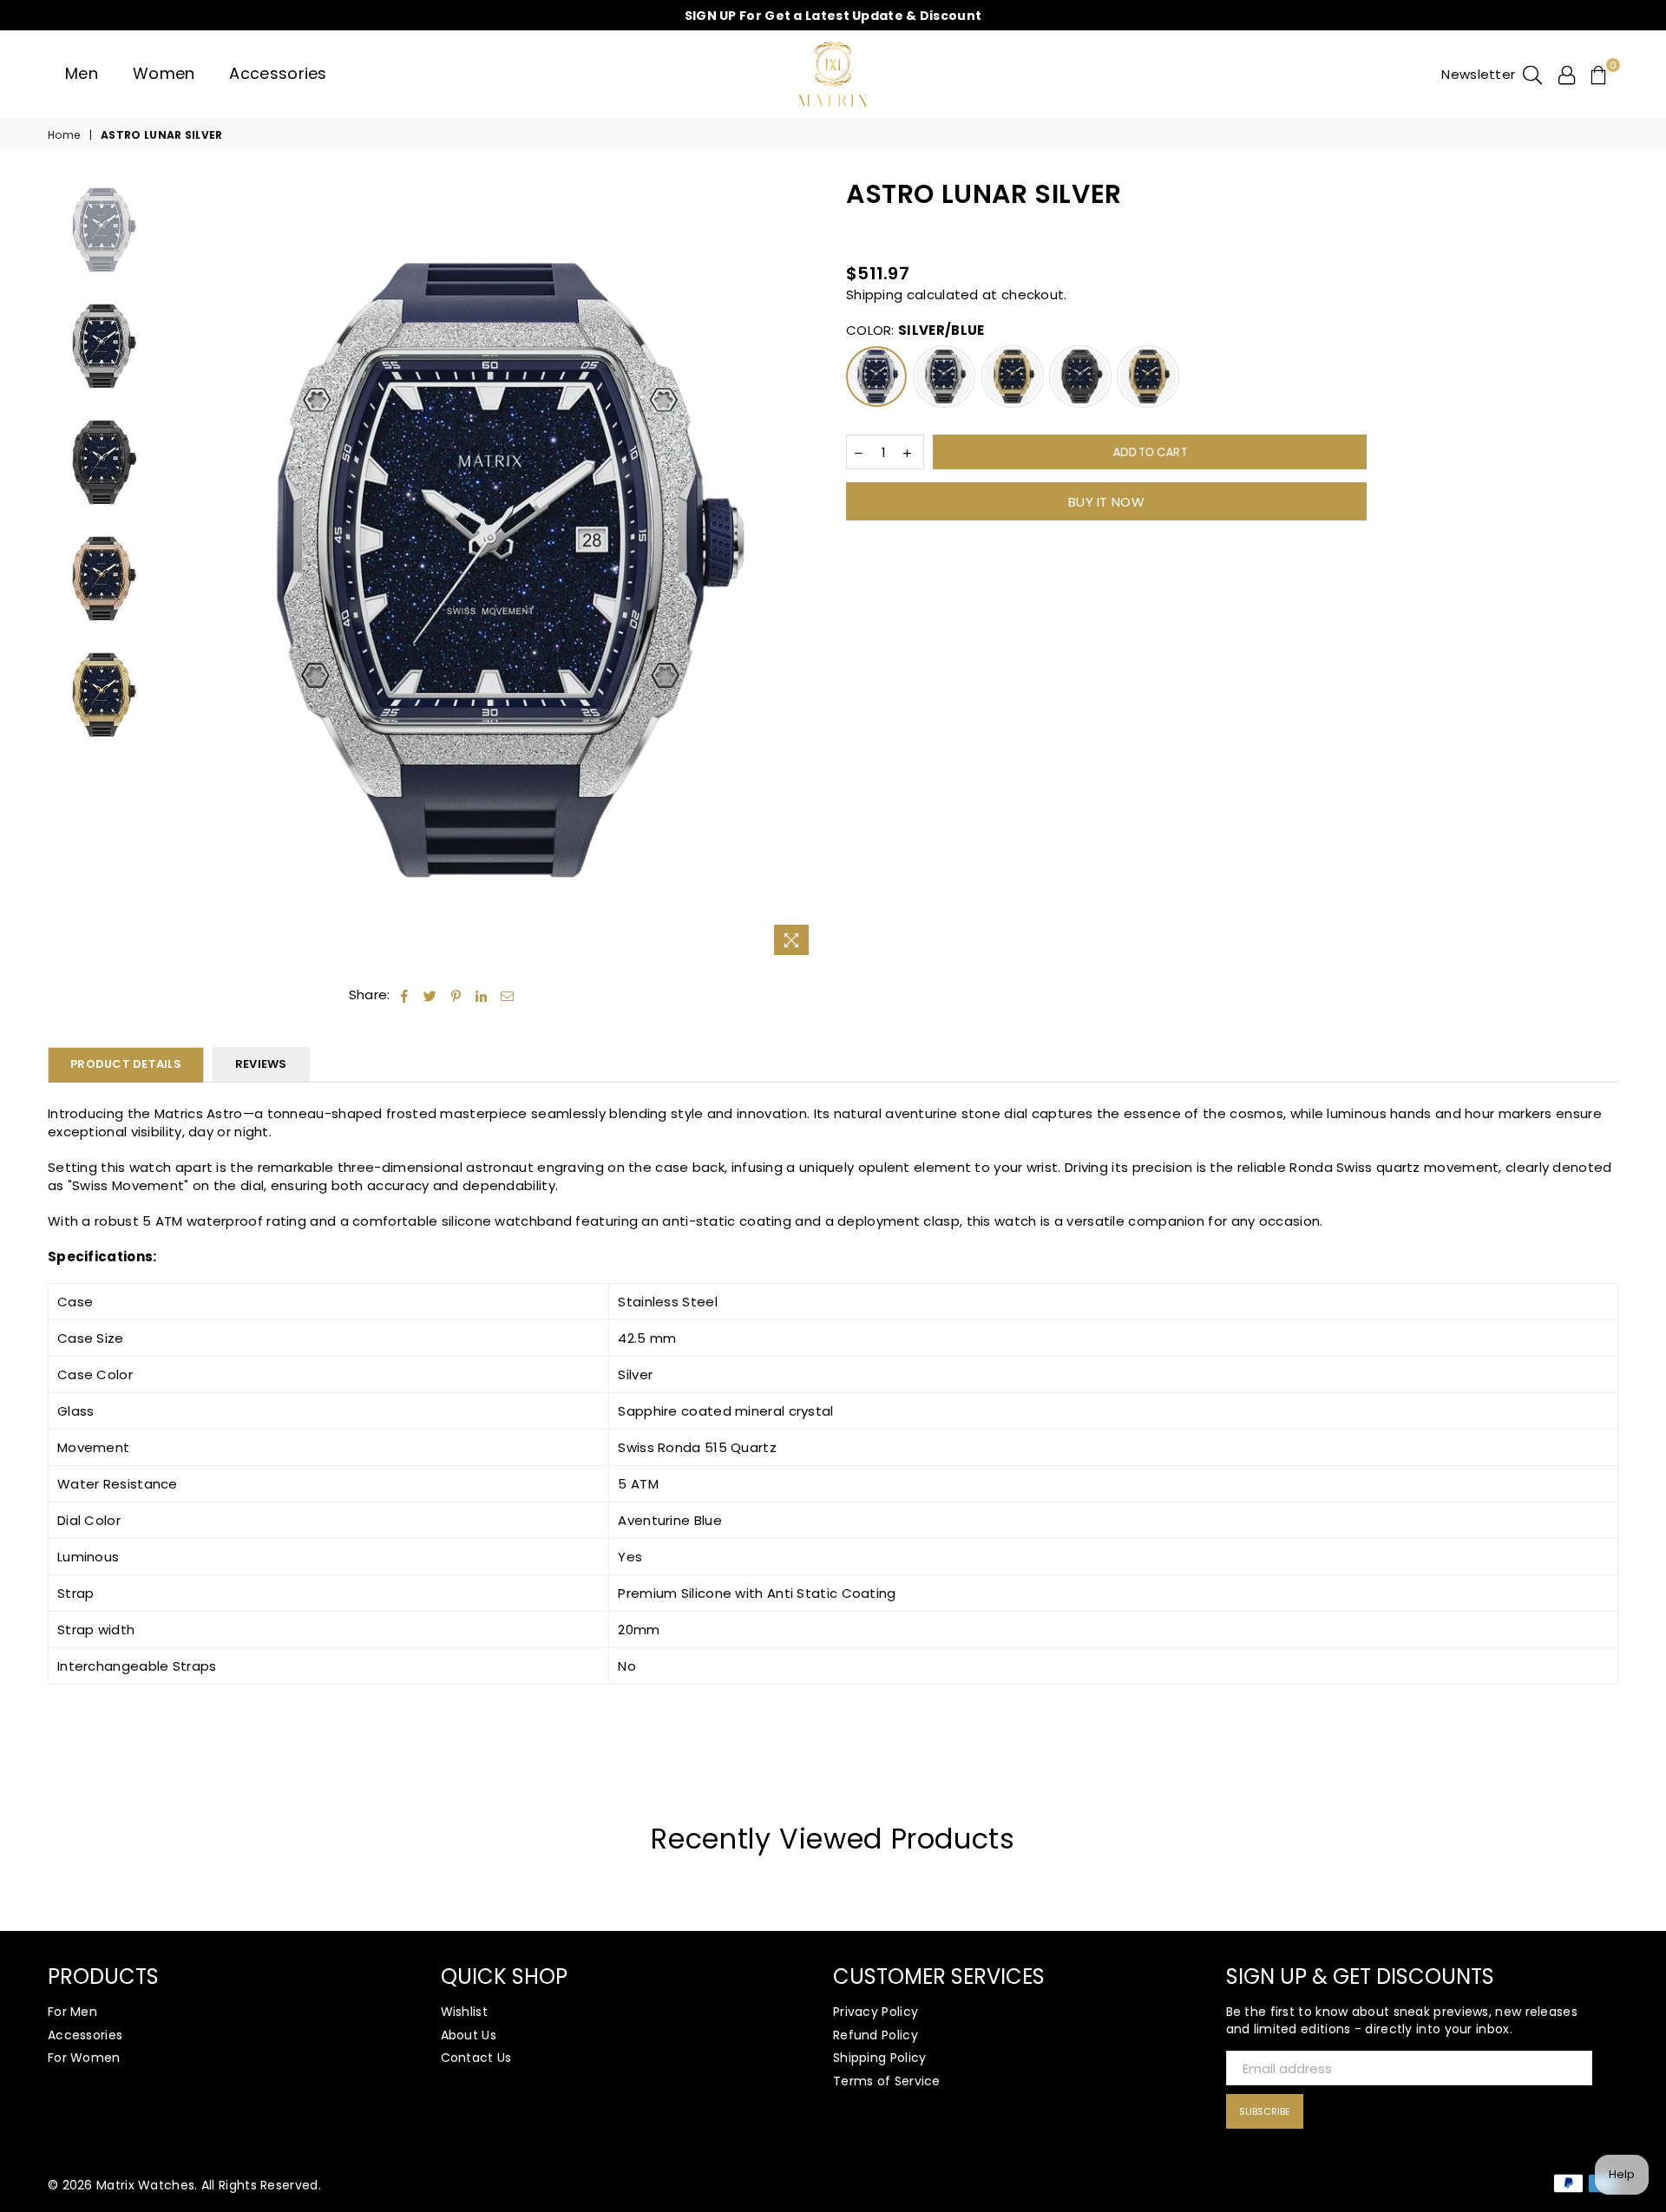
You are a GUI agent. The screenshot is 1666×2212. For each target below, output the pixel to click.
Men (82, 73)
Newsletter (1478, 74)
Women (164, 73)
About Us (469, 2035)
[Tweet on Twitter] (430, 995)
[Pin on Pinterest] (457, 995)
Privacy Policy (876, 2012)
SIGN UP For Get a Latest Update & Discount (833, 16)
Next (805, 570)
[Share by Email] (508, 995)
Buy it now (1106, 502)
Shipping (874, 294)
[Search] (1532, 74)
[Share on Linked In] (482, 995)
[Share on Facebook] (405, 995)
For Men (72, 2012)
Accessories (278, 73)
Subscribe (1265, 2111)
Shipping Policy (880, 2058)
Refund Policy (876, 2035)
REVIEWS (261, 1064)
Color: (915, 330)
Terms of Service (887, 2081)
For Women (84, 2058)
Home (64, 135)
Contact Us (476, 2058)
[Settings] (1567, 74)
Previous (179, 570)
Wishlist (464, 2012)
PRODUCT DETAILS (126, 1064)
